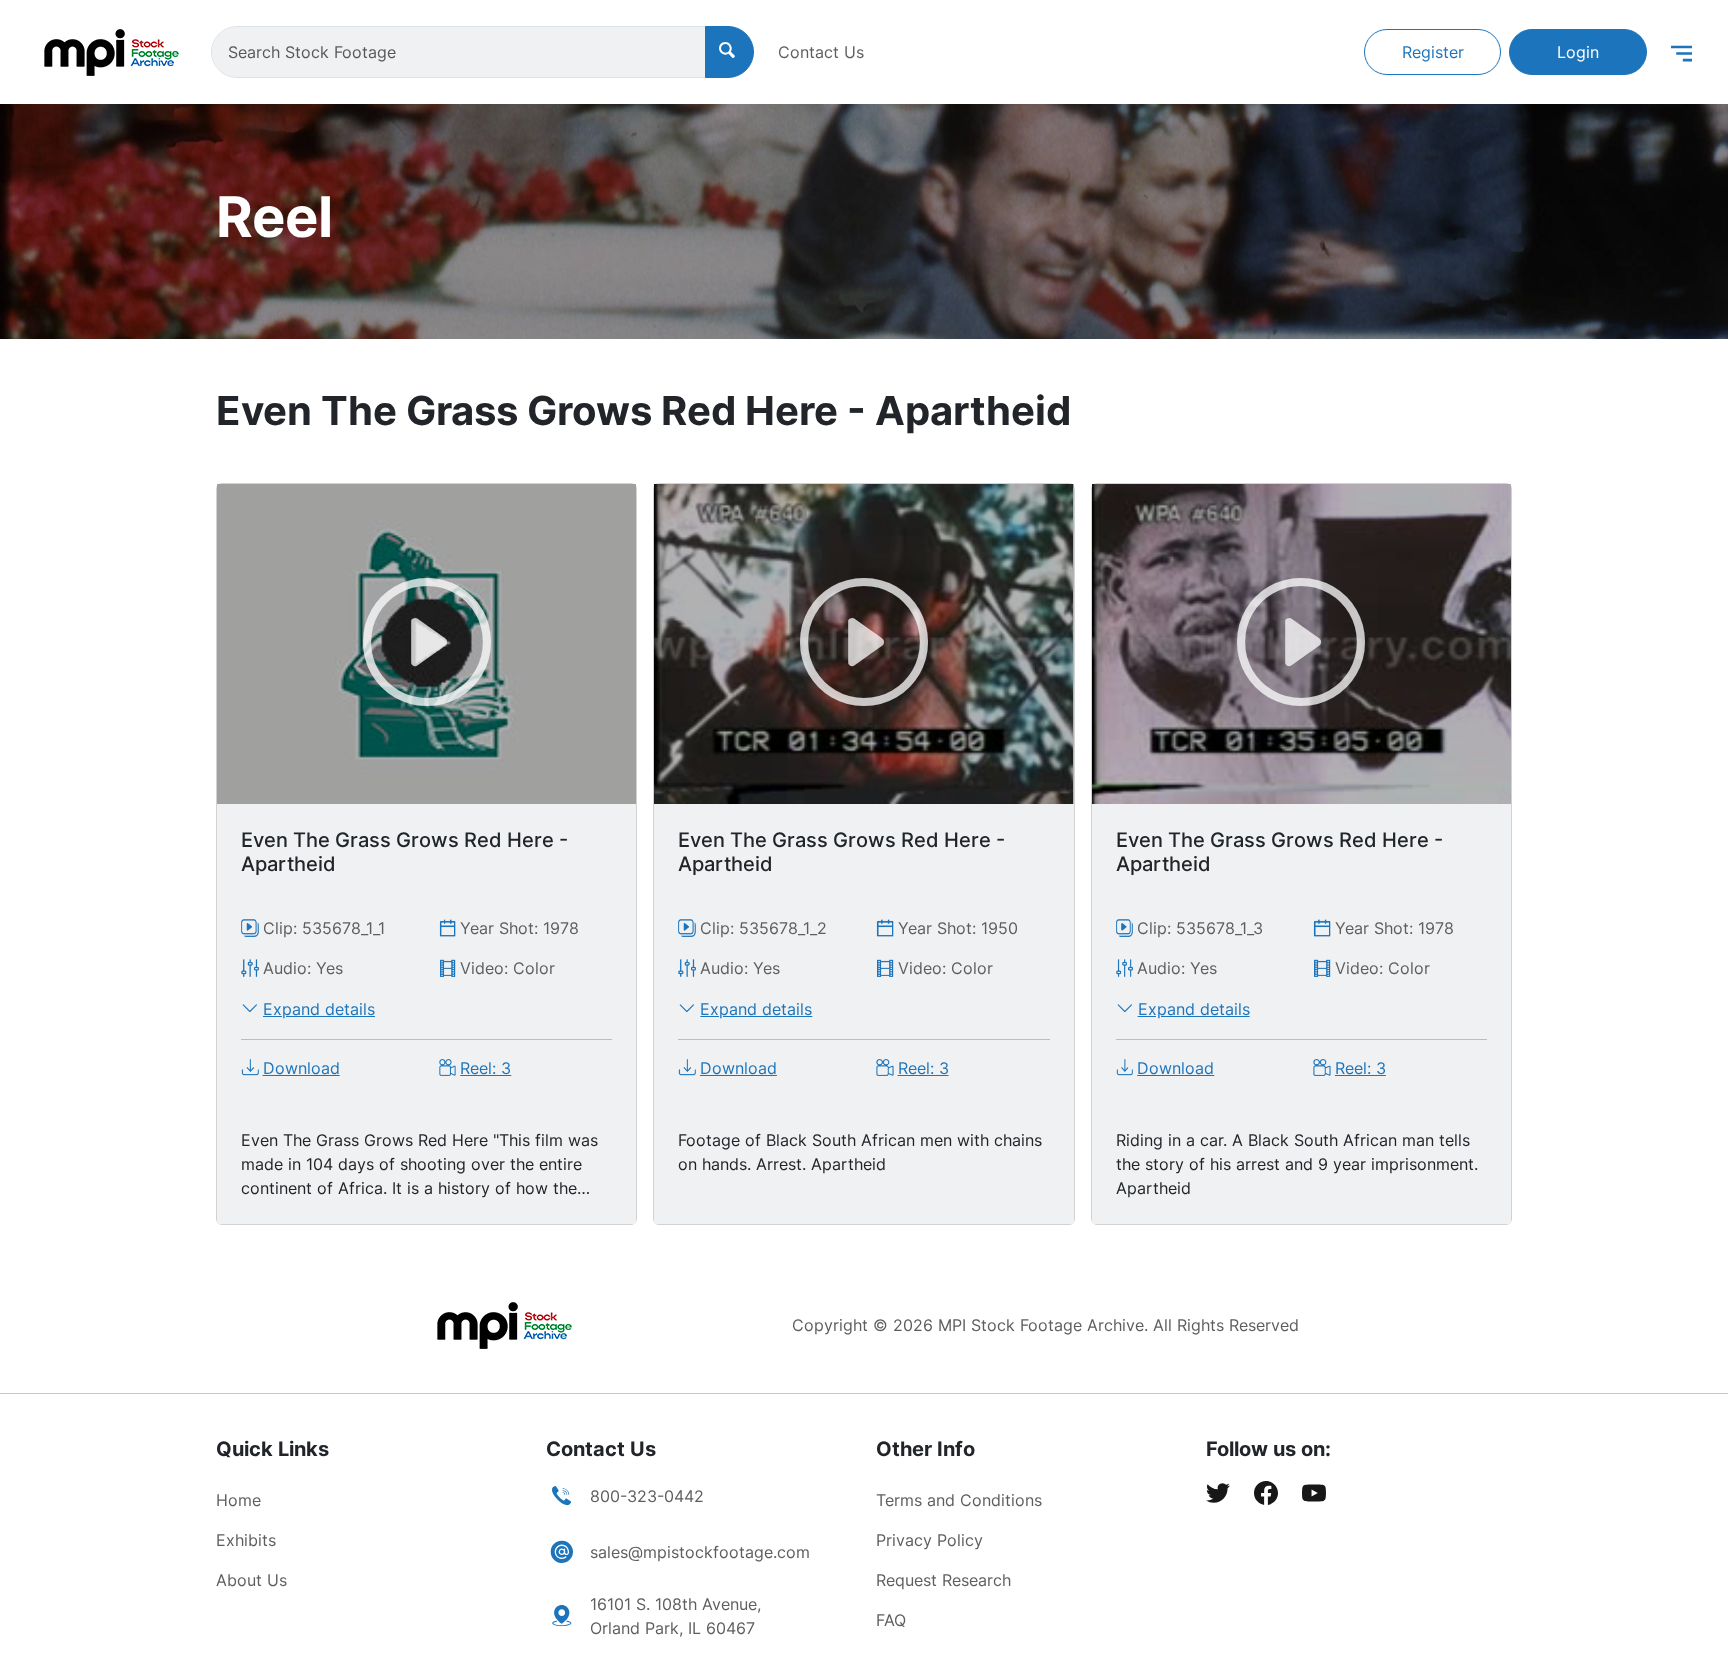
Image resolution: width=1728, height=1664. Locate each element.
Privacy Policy (929, 1540)
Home (238, 1500)
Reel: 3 (485, 1068)
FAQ (891, 1620)
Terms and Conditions (959, 1500)
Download (301, 1068)
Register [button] (1433, 52)
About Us (251, 1580)
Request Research (943, 1580)
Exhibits (246, 1540)
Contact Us (821, 52)
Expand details (319, 1009)
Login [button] (1578, 52)
